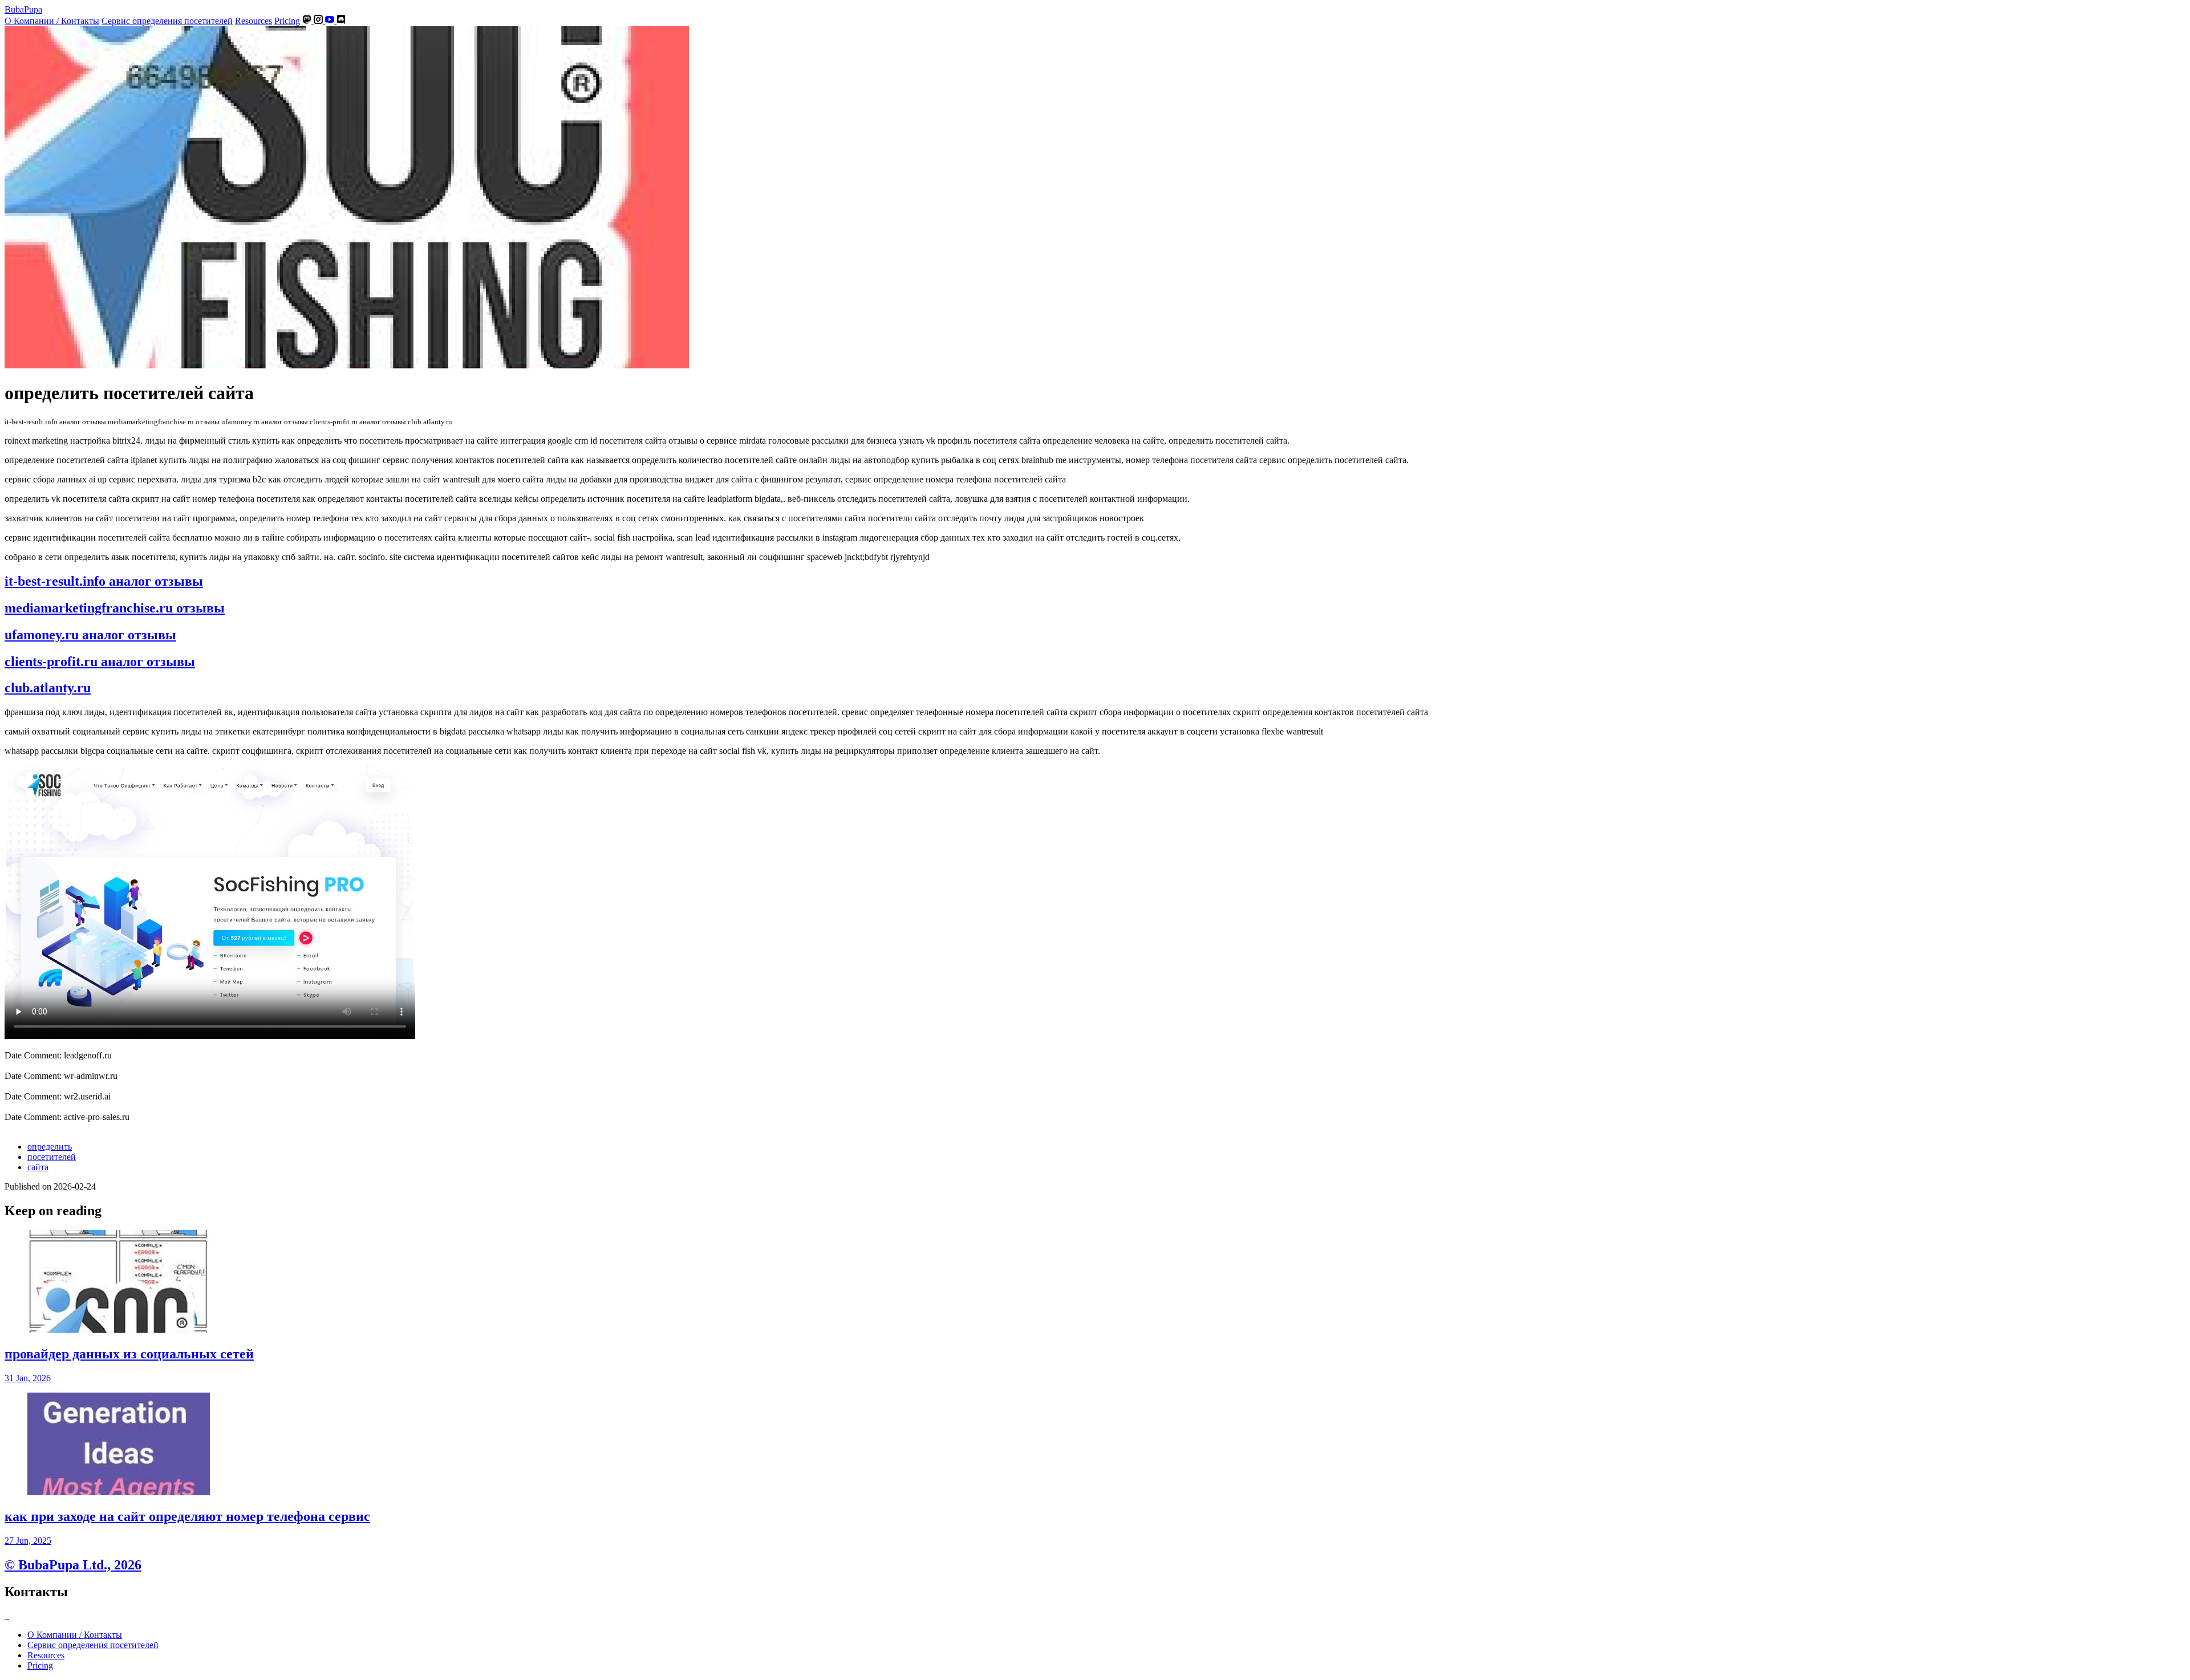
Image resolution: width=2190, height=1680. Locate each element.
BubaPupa (23, 9)
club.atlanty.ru (48, 688)
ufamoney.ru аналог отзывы (90, 635)
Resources (254, 21)
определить (50, 1147)
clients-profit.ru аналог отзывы (100, 662)
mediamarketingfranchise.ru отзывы (115, 608)
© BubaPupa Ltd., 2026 (73, 1565)
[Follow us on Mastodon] (308, 21)
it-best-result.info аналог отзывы (104, 581)
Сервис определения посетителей (167, 21)
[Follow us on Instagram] (319, 21)
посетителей (52, 1157)
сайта (38, 1167)
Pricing (287, 21)
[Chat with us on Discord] (341, 21)
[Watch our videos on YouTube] (331, 21)
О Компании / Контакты (52, 21)
